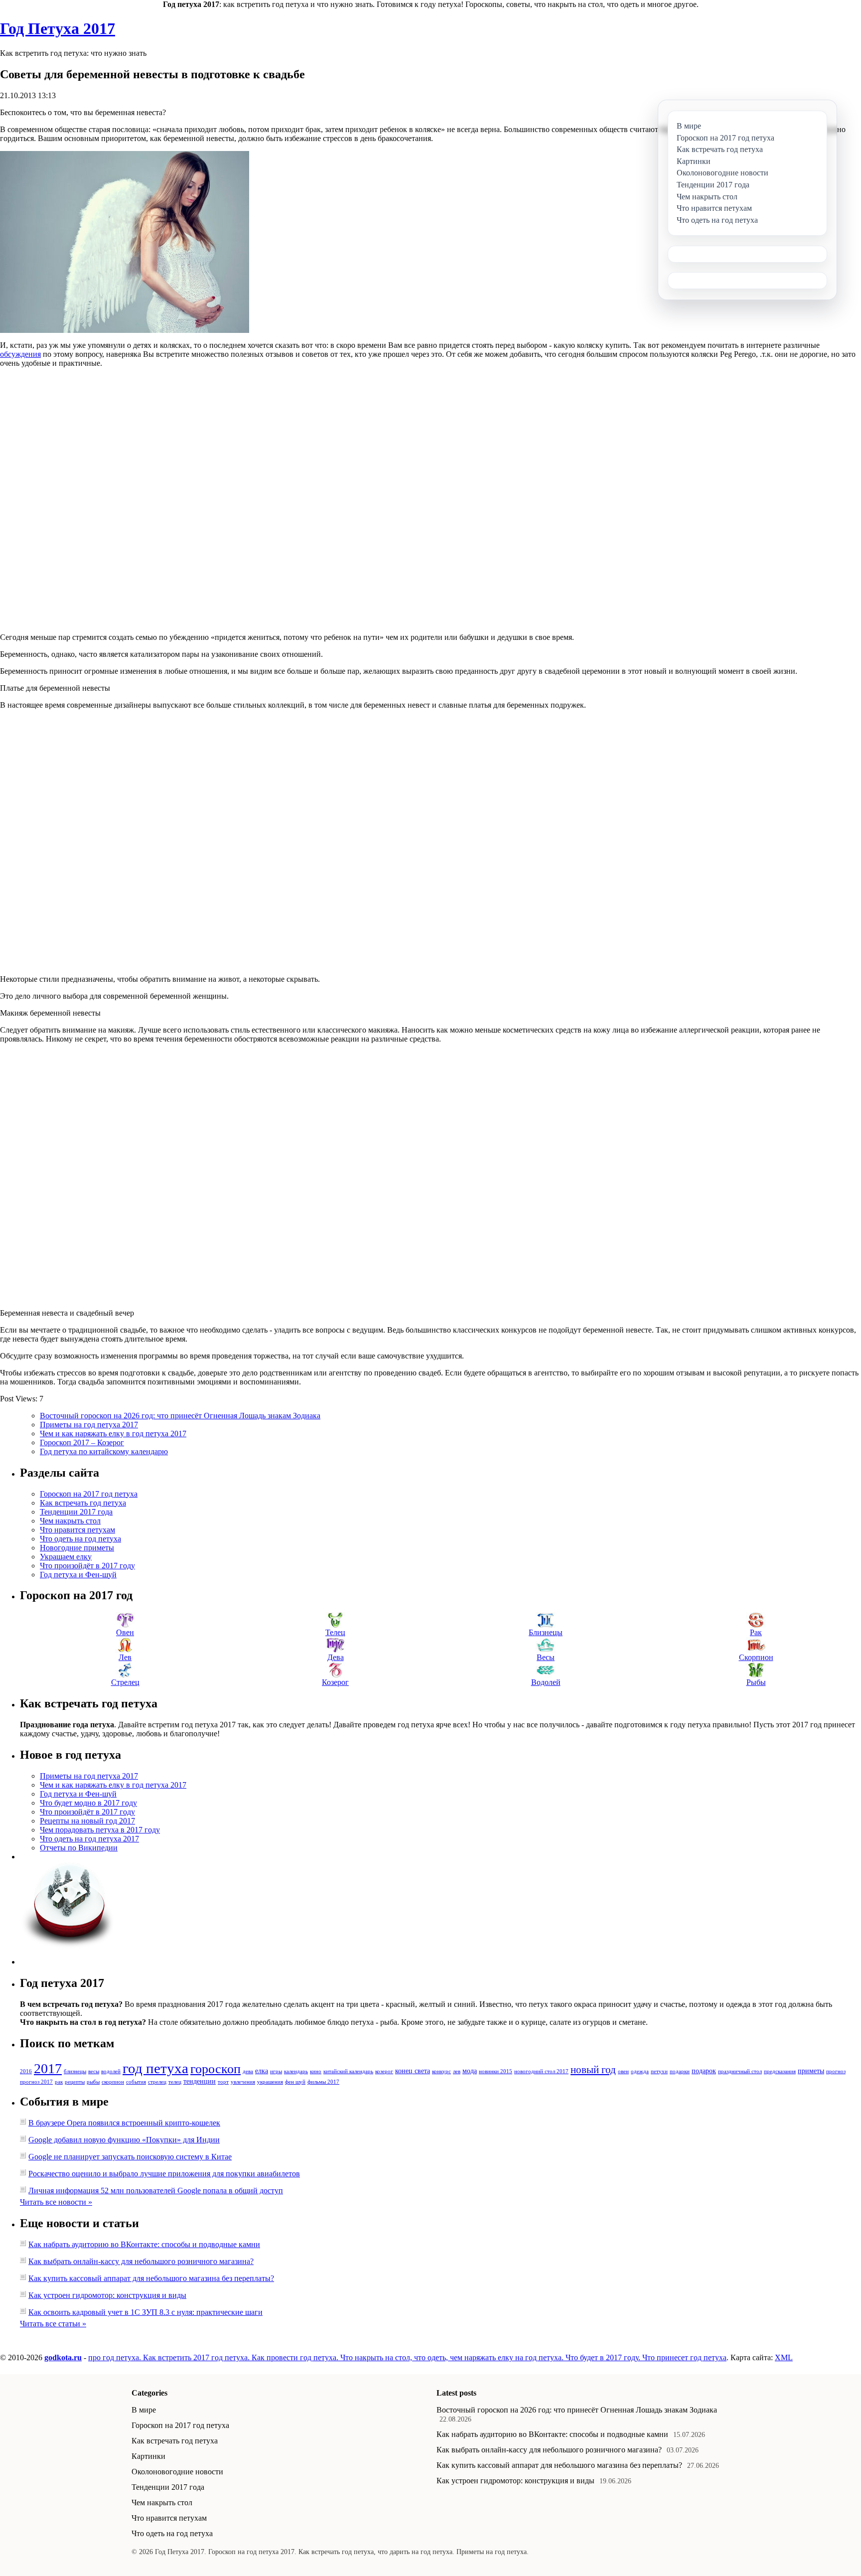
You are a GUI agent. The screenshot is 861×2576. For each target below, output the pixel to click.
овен (623, 2071)
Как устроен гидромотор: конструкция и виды (107, 2295)
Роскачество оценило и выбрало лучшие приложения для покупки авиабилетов (164, 2174)
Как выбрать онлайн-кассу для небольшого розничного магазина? (141, 2261)
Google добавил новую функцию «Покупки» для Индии (124, 2140)
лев (457, 2071)
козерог (384, 2071)
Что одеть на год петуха (80, 1539)
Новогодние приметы (77, 1548)
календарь (296, 2071)
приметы (811, 2071)
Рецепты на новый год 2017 (87, 1821)
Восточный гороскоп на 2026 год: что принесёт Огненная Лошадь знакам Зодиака (180, 1416)
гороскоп (215, 2069)
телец (175, 2082)
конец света (413, 2071)
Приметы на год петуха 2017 (89, 1425)
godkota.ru (63, 2357)
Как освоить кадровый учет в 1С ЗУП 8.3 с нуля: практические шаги (145, 2312)
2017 (48, 2068)
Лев (125, 1657)
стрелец (157, 2082)
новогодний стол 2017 (541, 2071)
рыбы (93, 2082)
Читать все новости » (56, 2202)
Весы (546, 1657)
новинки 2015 (496, 2071)
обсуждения (20, 354)
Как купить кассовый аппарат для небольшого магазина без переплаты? (151, 2278)
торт (223, 2082)
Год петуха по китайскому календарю (104, 1451)
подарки (680, 2071)
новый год (593, 2070)
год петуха (155, 2068)
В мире (144, 2410)
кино (316, 2071)
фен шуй (295, 2082)
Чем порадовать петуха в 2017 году (100, 1830)
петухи (659, 2071)
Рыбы (756, 1682)
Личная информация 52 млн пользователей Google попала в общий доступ (156, 2191)
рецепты (75, 2082)
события (136, 2082)
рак (59, 2082)
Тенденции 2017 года (76, 1512)
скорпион (113, 2082)
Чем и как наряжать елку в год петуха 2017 (113, 1434)
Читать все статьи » (53, 2324)
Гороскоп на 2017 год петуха (89, 1494)
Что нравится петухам (77, 1530)
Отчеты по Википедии (79, 1848)
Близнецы (546, 1632)
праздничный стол (740, 2071)
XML (784, 2357)
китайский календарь (348, 2071)
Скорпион (756, 1657)
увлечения (243, 2082)
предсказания (780, 2071)
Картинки (148, 2456)
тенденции (200, 2081)
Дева (336, 1657)
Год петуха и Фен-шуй (78, 1575)
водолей (111, 2071)
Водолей (546, 1682)
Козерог (335, 1682)
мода (470, 2071)
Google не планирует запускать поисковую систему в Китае (130, 2157)
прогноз (836, 2071)
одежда (640, 2071)
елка (262, 2071)
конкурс (441, 2071)
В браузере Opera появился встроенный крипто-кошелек (124, 2123)
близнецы (75, 2071)
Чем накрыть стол (70, 1521)
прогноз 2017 (36, 2082)
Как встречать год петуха (83, 1503)
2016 (26, 2071)
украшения (270, 2082)
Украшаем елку (66, 1557)
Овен (125, 1632)
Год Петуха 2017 (58, 28)
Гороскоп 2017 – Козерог (82, 1442)
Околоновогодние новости (177, 2472)
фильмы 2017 (323, 2082)
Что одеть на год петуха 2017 (89, 1839)
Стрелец (125, 1682)
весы (94, 2071)
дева (248, 2071)
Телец (335, 1632)
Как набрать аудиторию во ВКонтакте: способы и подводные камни (144, 2244)
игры (276, 2071)
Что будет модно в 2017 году (88, 1803)
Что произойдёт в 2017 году (87, 1566)
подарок (704, 2071)
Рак (756, 1632)
